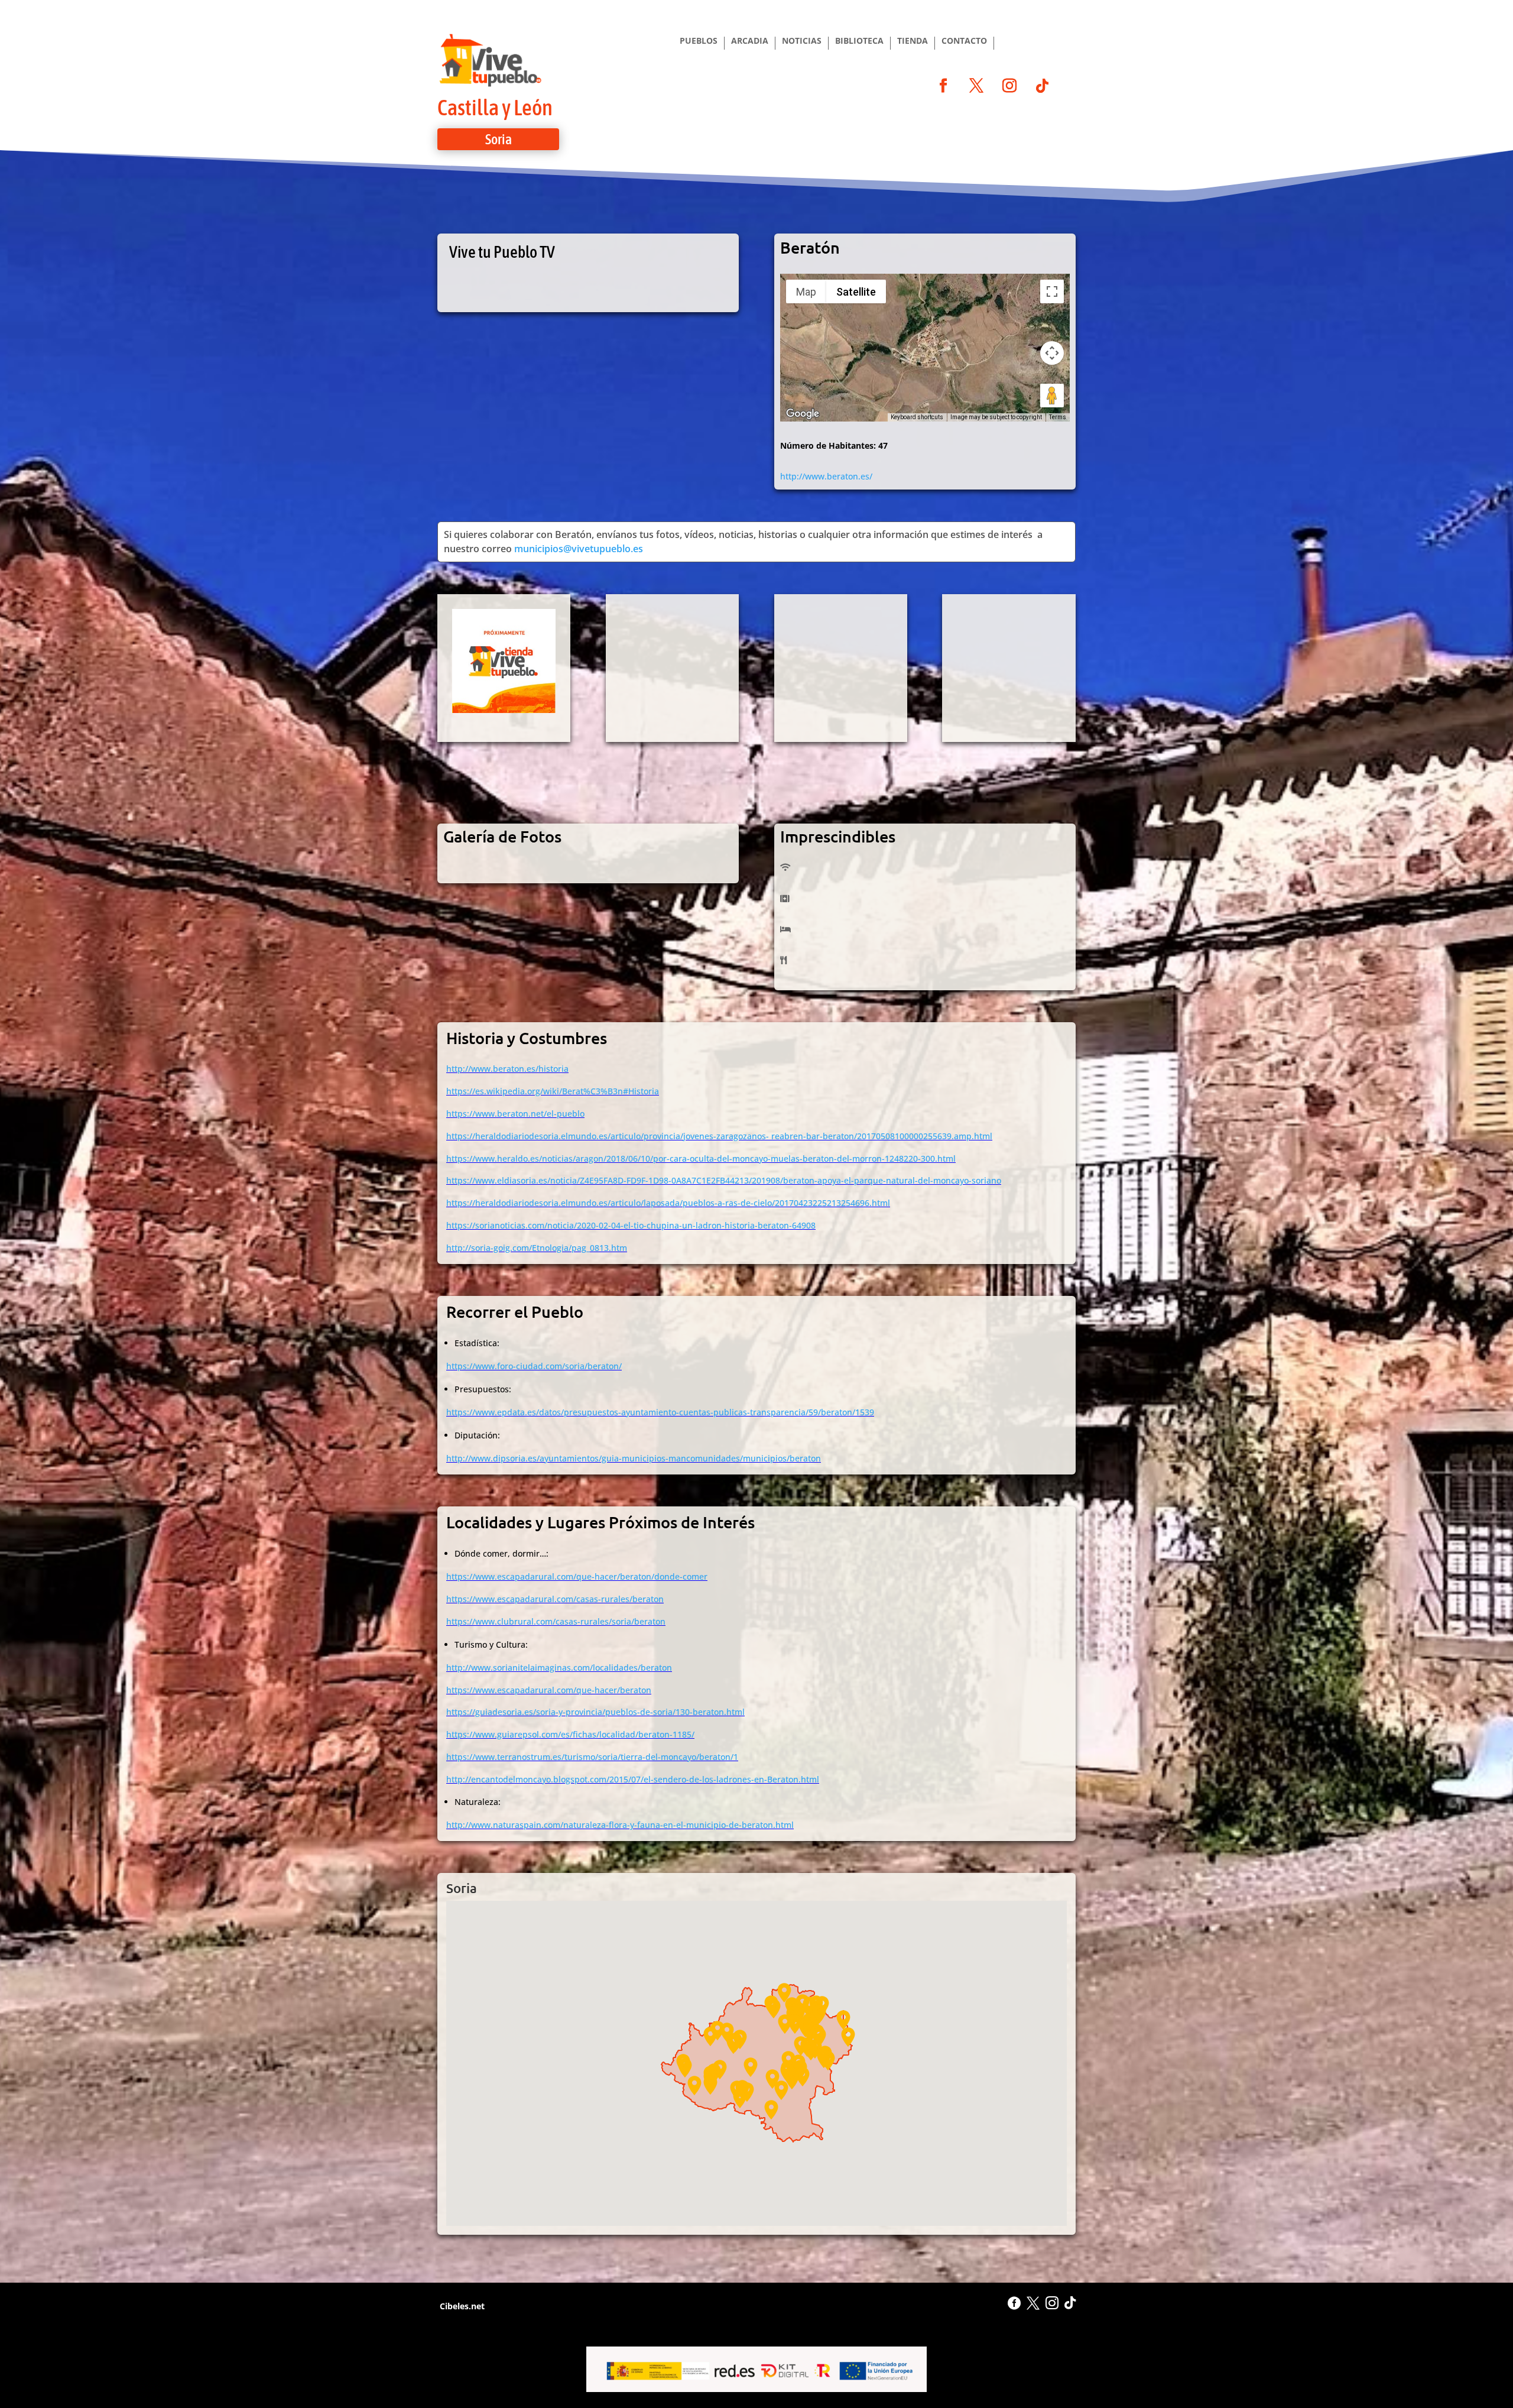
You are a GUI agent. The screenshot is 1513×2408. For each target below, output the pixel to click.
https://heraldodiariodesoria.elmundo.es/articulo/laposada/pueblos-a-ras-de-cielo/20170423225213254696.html (668, 1203)
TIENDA (913, 41)
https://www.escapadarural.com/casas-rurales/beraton (555, 1599)
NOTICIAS (802, 41)
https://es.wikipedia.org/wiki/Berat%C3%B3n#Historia (553, 1091)
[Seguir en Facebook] (943, 86)
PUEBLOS (699, 41)
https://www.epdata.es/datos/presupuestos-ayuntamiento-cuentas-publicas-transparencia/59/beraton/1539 (660, 1412)
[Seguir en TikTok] (1043, 86)
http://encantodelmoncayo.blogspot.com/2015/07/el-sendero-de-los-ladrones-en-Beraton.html (633, 1779)
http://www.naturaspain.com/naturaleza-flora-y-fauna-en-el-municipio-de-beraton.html (620, 1825)
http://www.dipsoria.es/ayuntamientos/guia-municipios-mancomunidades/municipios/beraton (634, 1458)
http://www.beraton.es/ (826, 476)
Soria (499, 139)
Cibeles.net (461, 2306)
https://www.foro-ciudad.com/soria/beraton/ (534, 1366)
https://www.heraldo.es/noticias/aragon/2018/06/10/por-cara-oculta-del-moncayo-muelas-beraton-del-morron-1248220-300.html (701, 1158)
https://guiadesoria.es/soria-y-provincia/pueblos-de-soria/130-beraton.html (595, 1712)
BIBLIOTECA (859, 41)
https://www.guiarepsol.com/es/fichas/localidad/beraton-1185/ (570, 1734)
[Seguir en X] (976, 86)
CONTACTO (964, 41)
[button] (781, 2090)
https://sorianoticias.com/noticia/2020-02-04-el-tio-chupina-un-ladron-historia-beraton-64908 (631, 1225)
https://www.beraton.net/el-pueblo (515, 1114)
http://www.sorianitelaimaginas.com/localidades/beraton (559, 1668)
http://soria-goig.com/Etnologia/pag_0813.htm (537, 1248)
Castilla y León (495, 107)
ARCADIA (750, 41)
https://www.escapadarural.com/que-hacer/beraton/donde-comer (577, 1576)
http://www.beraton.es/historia (507, 1069)
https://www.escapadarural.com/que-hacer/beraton (549, 1690)
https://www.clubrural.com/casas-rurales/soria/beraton (556, 1621)
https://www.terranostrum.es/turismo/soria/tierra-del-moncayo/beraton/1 (592, 1757)
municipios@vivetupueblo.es (579, 549)
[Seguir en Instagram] (1009, 86)
